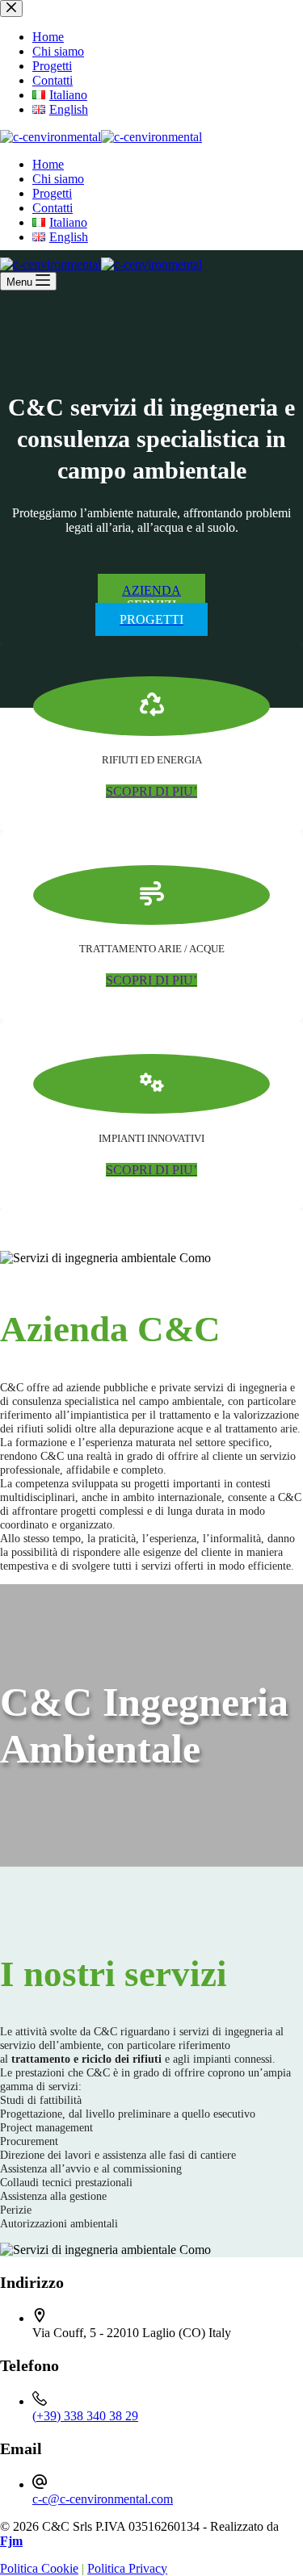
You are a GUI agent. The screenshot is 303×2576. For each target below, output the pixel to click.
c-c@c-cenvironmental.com (103, 2499)
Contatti (53, 208)
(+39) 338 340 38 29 (85, 2416)
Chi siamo (58, 179)
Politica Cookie (39, 2568)
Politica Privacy (127, 2568)
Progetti (52, 193)
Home (48, 164)
